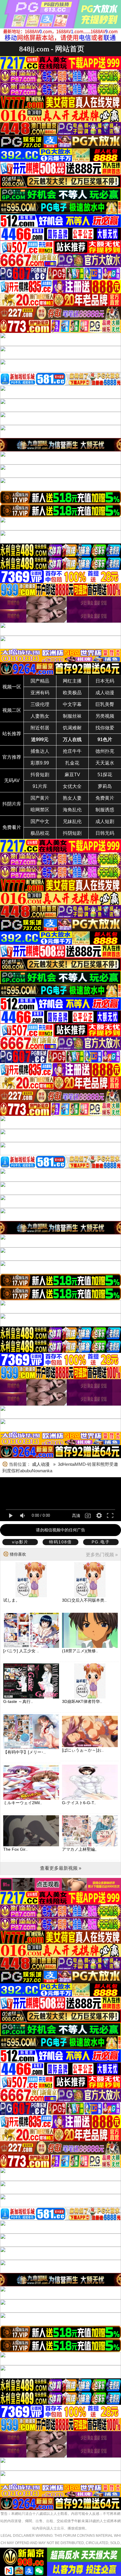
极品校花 (40, 833)
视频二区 (12, 710)
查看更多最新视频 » (61, 1868)
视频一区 (12, 687)
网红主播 (72, 681)
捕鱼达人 (40, 751)
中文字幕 (72, 704)
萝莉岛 (105, 786)
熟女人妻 (72, 798)
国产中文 (40, 821)
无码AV (12, 780)
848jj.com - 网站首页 (52, 49)
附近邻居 (40, 728)
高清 (76, 1516)
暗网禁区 (40, 810)
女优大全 (72, 786)
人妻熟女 (40, 716)
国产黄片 (40, 798)
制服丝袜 (72, 716)
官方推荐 (12, 757)
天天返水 (105, 763)
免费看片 (12, 827)
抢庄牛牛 (72, 751)
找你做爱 (105, 728)
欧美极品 (72, 693)
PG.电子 (101, 1542)
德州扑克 (105, 751)
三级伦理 (40, 704)
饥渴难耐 (72, 728)
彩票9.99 (40, 763)
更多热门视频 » (102, 1555)
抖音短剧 (40, 775)
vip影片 (20, 1542)
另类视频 (105, 716)
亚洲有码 (40, 693)
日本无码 (105, 681)
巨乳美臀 (105, 704)
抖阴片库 (12, 804)
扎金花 (72, 763)
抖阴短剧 (72, 833)
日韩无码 (105, 833)
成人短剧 (105, 821)
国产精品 (40, 681)
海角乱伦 (72, 810)
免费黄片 (105, 798)
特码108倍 (60, 1542)
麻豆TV (72, 775)
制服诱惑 (105, 810)
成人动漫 (105, 693)
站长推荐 (12, 734)
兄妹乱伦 (72, 821)
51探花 (105, 775)
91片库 (40, 786)
